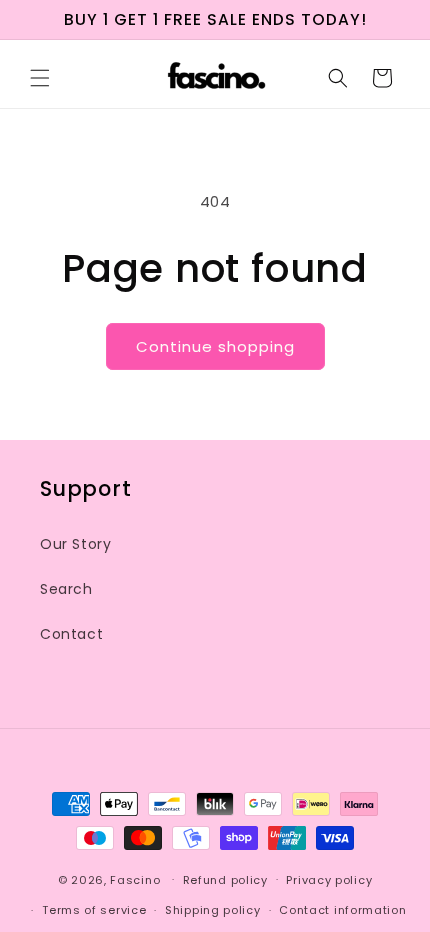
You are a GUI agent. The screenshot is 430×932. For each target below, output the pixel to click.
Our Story (75, 544)
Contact (71, 634)
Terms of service (94, 910)
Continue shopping (215, 346)
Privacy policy (329, 880)
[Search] (338, 78)
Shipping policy (213, 910)
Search (66, 589)
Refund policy (225, 880)
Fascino (135, 879)
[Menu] (40, 78)
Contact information (342, 910)
